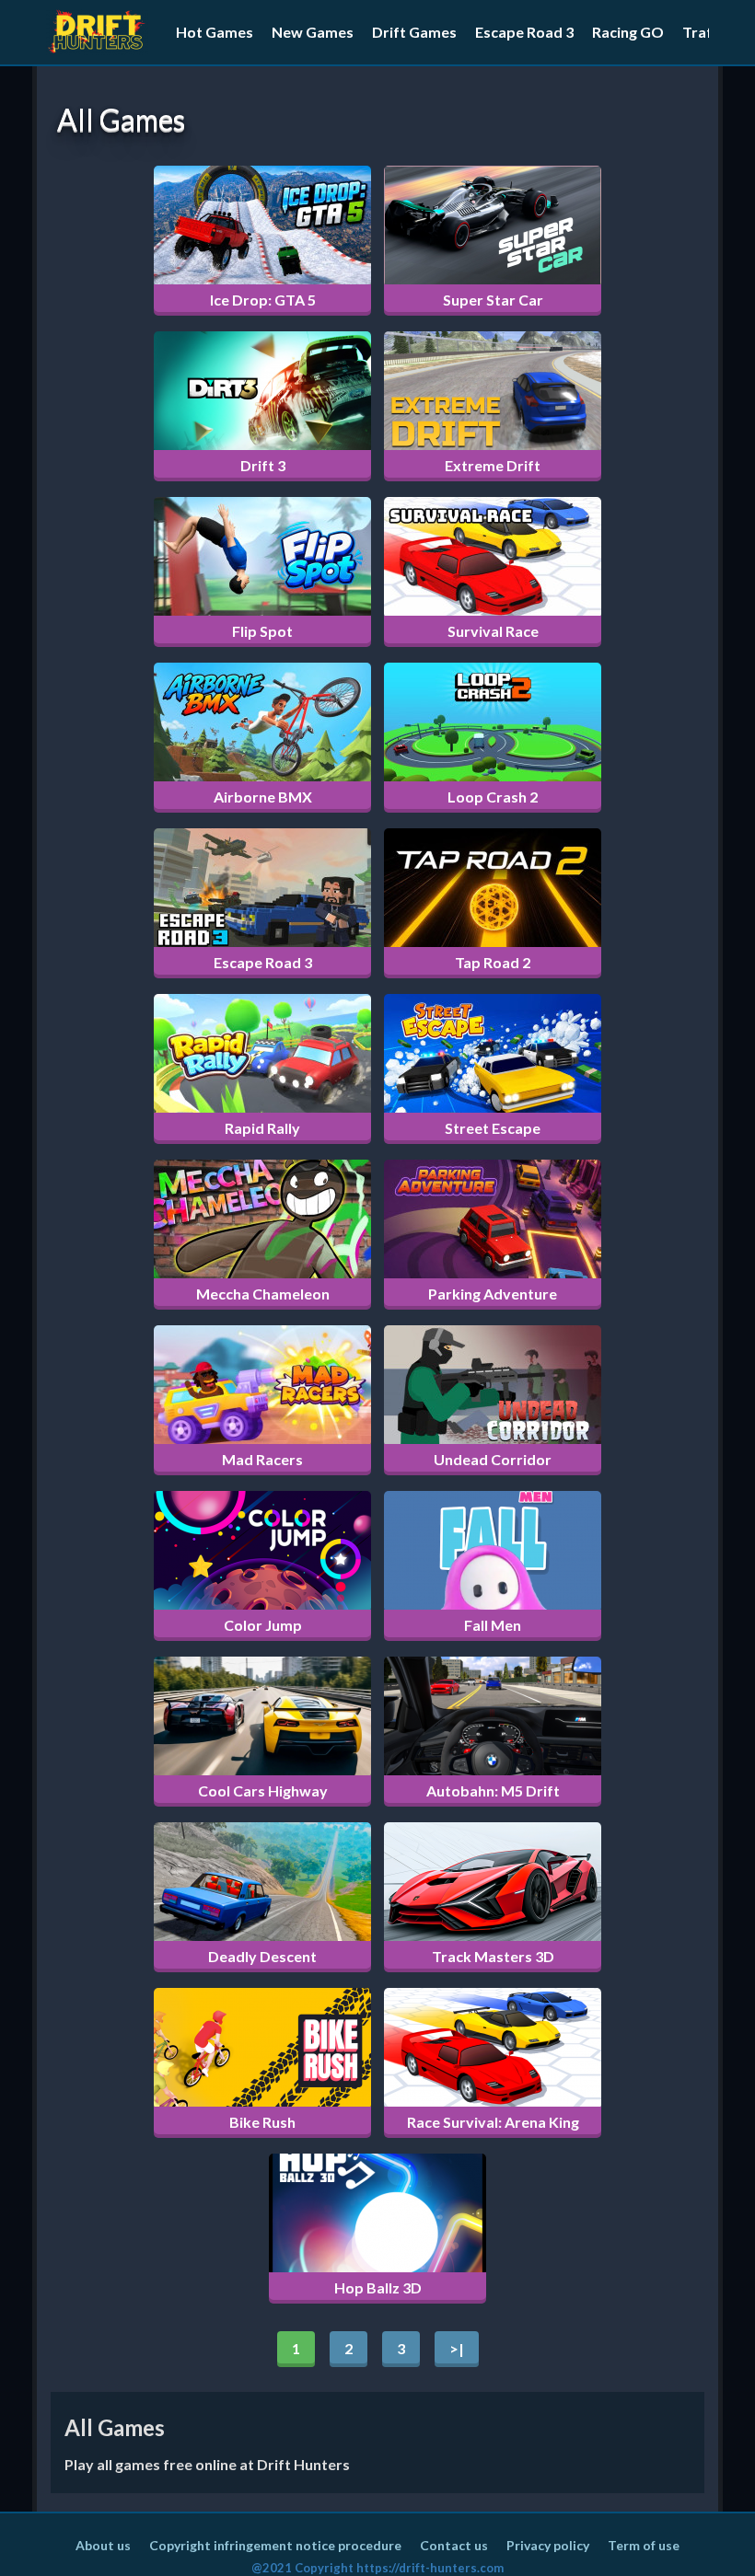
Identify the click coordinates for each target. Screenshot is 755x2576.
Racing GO (628, 32)
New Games (313, 32)
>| (457, 2348)
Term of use (644, 2545)
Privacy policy (548, 2545)
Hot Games (215, 32)
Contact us (454, 2545)
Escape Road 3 (524, 32)
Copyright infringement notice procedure (275, 2545)
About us (103, 2545)
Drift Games (414, 32)
